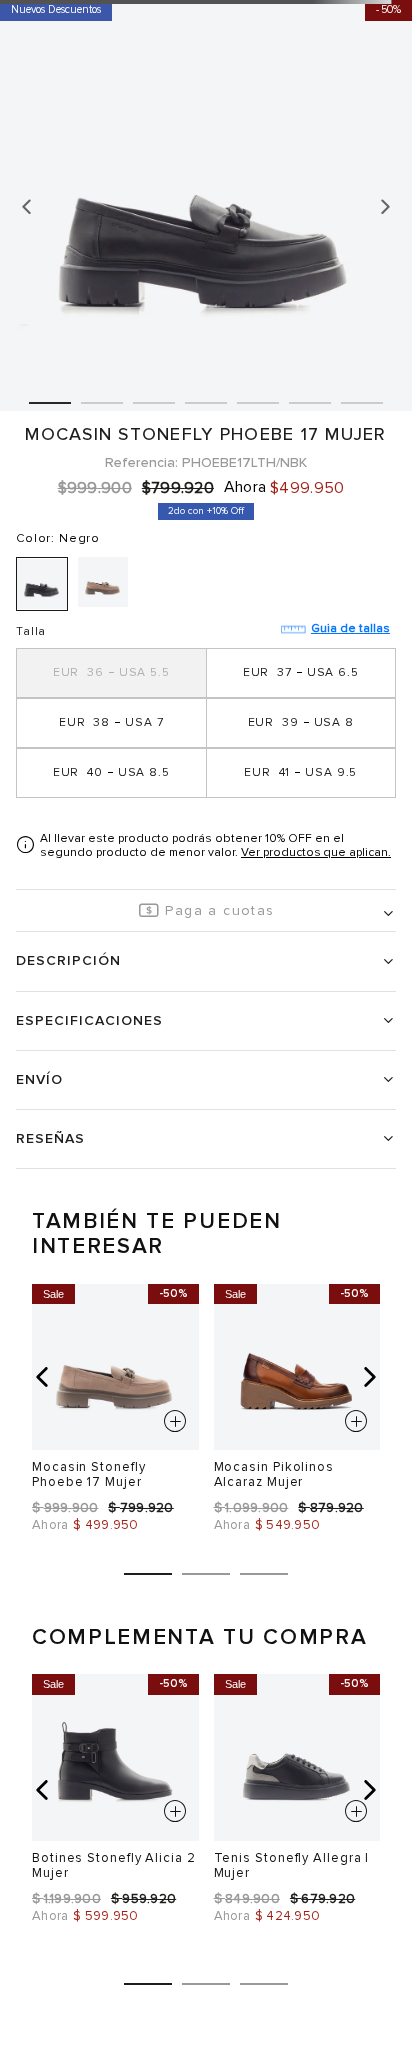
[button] (112, 673)
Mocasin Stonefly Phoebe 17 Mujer (89, 1474)
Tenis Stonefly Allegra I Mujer (292, 1865)
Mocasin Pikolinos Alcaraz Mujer (274, 1474)
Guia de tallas (350, 628)
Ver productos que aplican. (316, 852)
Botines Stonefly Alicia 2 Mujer (114, 1865)
